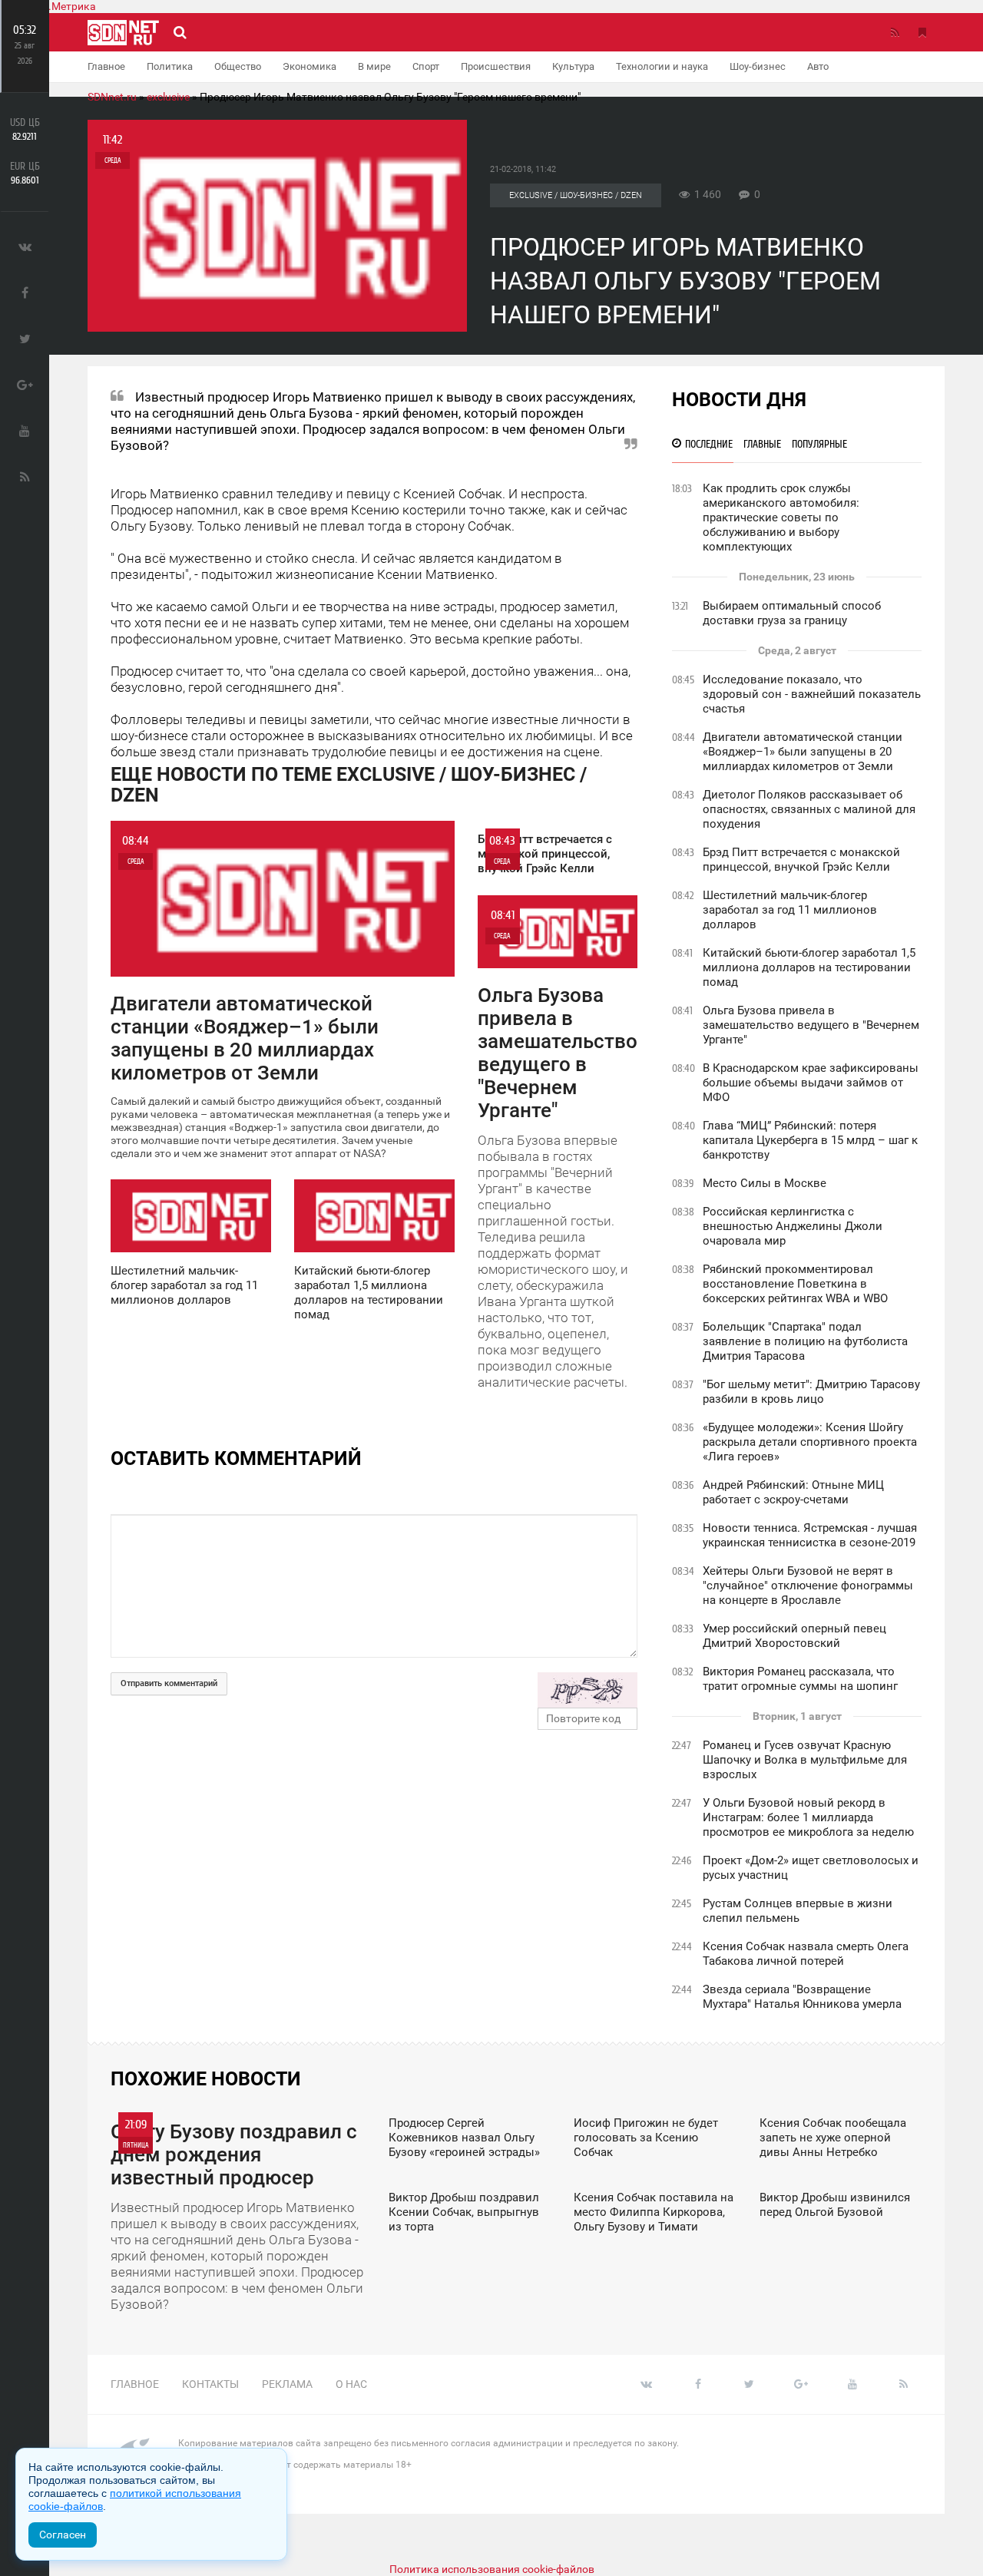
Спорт (426, 66)
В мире (374, 66)
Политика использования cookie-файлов (492, 2569)
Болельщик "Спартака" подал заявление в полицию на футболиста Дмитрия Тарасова (805, 1341)
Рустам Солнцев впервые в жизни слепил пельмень (798, 1911)
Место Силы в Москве (765, 1183)
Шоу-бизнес (758, 66)
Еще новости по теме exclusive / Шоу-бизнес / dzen (349, 785)
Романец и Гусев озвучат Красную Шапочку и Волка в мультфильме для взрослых (805, 1760)
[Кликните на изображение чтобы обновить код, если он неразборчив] (587, 1690)
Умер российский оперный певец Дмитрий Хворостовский (794, 1636)
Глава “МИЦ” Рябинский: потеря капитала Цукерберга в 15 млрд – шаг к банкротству (810, 1140)
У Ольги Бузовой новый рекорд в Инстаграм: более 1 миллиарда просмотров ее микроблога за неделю (808, 1817)
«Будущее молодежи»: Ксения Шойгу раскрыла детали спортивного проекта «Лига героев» (810, 1442)
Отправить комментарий (169, 1683)
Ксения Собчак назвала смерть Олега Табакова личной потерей (806, 1954)
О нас (351, 2384)
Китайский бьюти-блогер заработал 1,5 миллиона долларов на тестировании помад (809, 967)
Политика (170, 66)
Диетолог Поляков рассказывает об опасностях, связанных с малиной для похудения (809, 809)
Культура (573, 66)
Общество (238, 66)
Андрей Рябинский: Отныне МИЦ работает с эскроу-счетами (793, 1492)
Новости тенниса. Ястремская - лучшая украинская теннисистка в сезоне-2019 (810, 1535)
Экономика (309, 66)
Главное (106, 66)
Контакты (210, 2384)
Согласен (63, 2535)
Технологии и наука (662, 66)
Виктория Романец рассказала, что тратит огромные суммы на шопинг (800, 1679)
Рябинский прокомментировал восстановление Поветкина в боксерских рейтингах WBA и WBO (795, 1284)
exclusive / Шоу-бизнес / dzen (576, 195)
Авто (818, 66)
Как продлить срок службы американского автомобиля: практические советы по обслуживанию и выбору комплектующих (781, 518)
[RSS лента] (895, 32)
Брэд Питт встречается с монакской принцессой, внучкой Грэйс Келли (801, 860)
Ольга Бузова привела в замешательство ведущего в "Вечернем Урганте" (811, 1025)
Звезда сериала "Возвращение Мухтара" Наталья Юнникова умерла (802, 1997)
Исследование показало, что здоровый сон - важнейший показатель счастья (812, 694)
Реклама (287, 2384)
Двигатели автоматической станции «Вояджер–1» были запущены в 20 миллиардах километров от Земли (803, 752)
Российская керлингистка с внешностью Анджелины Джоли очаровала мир (793, 1226)
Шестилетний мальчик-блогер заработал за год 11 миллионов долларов (790, 910)
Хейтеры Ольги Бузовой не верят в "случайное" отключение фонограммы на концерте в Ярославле (808, 1586)
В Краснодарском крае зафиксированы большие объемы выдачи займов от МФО (811, 1083)
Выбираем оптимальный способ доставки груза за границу (792, 613)
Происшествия (496, 66)
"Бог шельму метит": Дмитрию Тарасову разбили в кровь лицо (811, 1392)
